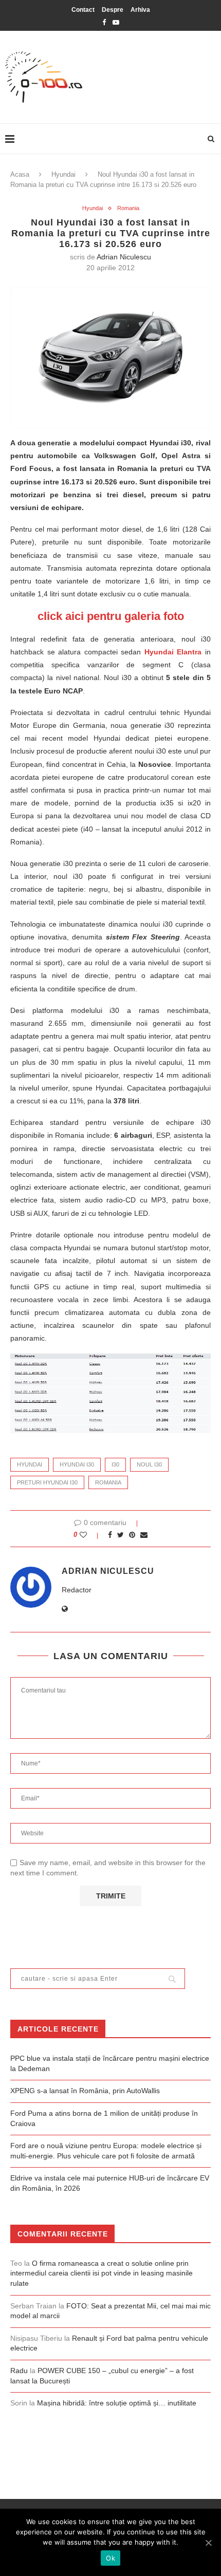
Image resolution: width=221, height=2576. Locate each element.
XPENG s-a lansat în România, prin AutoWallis (85, 2091)
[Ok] (208, 2543)
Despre (113, 10)
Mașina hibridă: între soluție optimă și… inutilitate (117, 2403)
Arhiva (140, 10)
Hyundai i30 (77, 1464)
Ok (110, 2558)
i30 (115, 1464)
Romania (128, 208)
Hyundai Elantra (173, 652)
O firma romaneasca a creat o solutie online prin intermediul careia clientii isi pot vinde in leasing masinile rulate (102, 2273)
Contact (83, 10)
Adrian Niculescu (124, 257)
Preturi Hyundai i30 (47, 1482)
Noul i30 (149, 1464)
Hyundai (63, 174)
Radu (19, 2371)
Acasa (20, 174)
